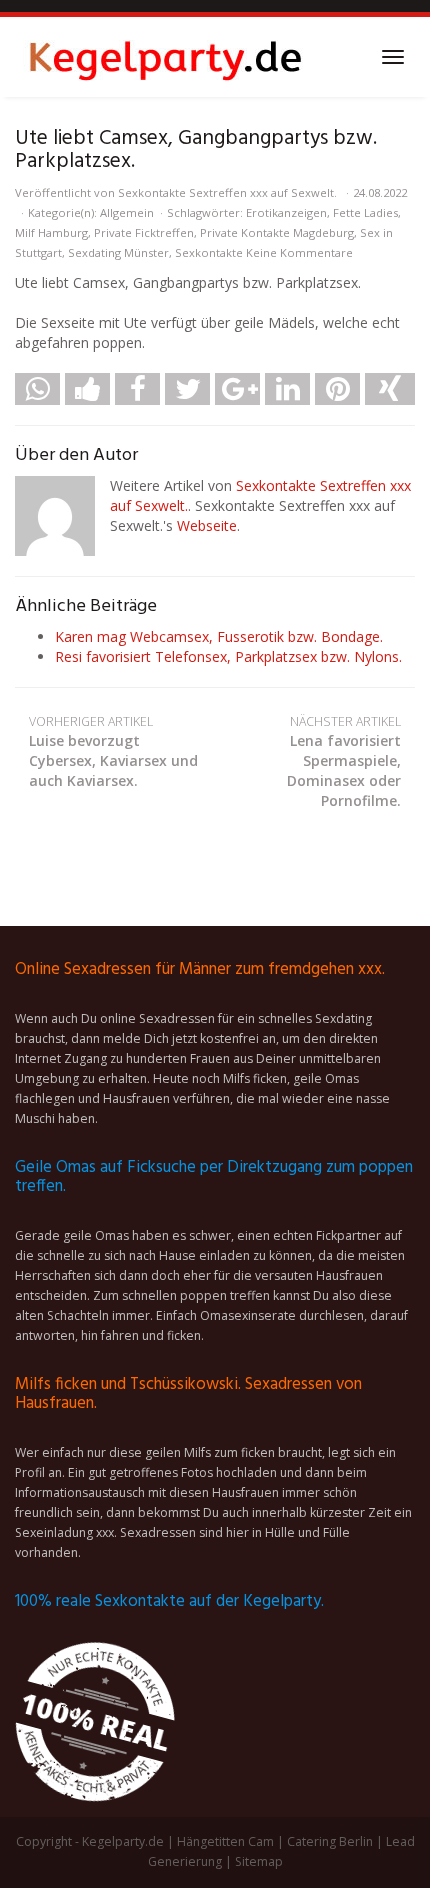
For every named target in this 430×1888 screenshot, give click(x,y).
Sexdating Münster (118, 252)
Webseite (207, 525)
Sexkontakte (209, 252)
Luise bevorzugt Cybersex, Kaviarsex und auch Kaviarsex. (113, 751)
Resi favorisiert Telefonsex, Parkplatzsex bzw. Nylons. (228, 656)
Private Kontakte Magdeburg (277, 232)
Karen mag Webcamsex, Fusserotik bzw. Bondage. (219, 636)
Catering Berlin (330, 1841)
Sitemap (259, 1861)
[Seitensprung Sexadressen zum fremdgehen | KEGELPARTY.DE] (165, 57)
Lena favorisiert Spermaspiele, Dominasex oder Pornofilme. (344, 761)
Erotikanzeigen (286, 212)
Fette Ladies (365, 212)
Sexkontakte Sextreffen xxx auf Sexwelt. (227, 192)
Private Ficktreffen (144, 232)
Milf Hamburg (51, 232)
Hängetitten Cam (225, 1841)
